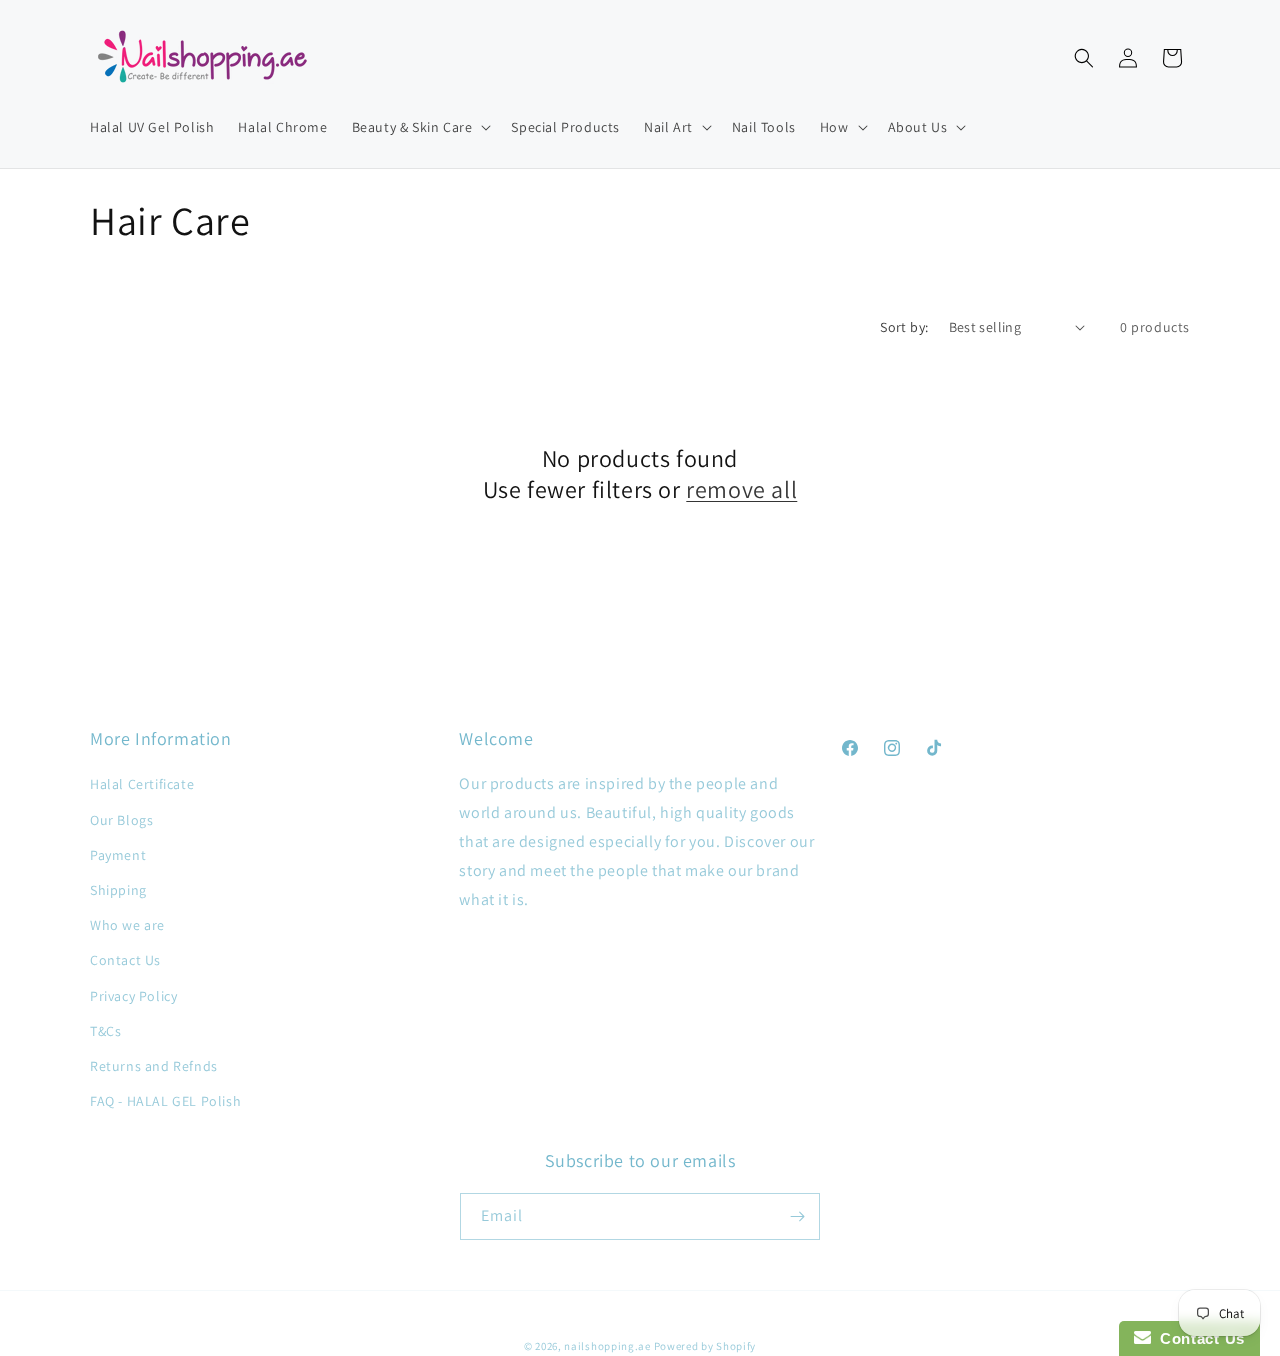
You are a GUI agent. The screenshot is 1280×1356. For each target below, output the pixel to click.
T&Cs (105, 1031)
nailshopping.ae (607, 1346)
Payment (118, 855)
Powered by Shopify (705, 1346)
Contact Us (125, 960)
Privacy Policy (133, 996)
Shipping (118, 890)
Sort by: (904, 327)
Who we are (127, 925)
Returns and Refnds (154, 1066)
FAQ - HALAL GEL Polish (165, 1101)
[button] (420, 127)
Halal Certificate (142, 784)
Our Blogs (121, 820)
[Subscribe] (797, 1216)
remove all (741, 489)
